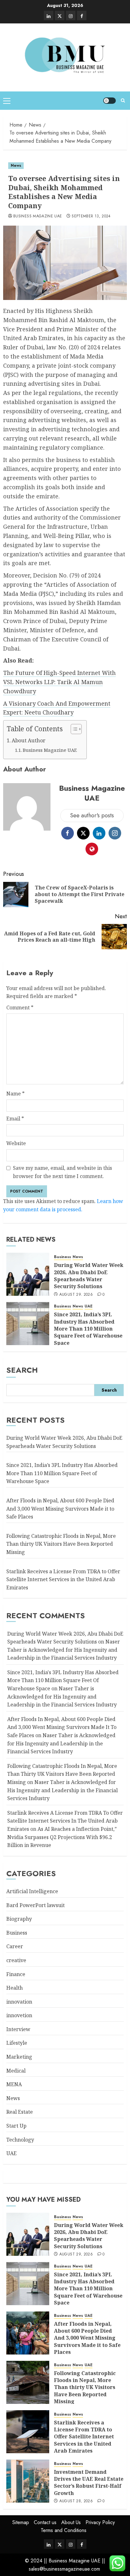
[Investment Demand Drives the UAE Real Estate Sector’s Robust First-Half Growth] (28, 2481)
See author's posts (92, 815)
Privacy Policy (100, 2522)
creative (16, 1960)
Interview (18, 2029)
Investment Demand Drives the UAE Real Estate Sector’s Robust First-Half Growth (89, 2482)
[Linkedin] (49, 16)
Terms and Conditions (64, 2530)
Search (22, 1370)
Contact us (45, 2522)
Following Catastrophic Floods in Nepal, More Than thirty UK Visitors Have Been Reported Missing (61, 1544)
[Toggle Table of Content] (73, 729)
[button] (7, 101)
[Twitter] (60, 16)
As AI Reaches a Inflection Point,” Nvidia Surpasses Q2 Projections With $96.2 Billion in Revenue (62, 1837)
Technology (20, 2140)
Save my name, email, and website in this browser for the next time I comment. (62, 1172)
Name (15, 1094)
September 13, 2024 (91, 216)
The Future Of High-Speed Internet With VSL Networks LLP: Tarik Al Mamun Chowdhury (59, 682)
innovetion (19, 2015)
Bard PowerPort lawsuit (35, 1905)
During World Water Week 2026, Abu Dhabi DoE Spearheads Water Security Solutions (89, 1276)
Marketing (19, 2057)
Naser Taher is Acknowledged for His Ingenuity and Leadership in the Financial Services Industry (64, 1650)
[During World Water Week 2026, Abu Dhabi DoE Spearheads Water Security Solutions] (28, 1274)
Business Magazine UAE (38, 216)
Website (16, 1143)
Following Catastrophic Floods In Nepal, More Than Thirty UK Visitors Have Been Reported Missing (62, 1774)
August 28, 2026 (76, 2501)
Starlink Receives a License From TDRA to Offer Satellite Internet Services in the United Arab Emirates (63, 1579)
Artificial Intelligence (32, 1891)
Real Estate (20, 2112)
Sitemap (21, 2522)
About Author (29, 740)
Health (15, 1988)
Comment (20, 1007)
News (16, 165)
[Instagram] (71, 16)
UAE (89, 1306)
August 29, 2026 (76, 1295)
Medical (16, 2071)
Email (15, 1119)
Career (15, 1946)
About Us (71, 2522)
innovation (19, 2002)
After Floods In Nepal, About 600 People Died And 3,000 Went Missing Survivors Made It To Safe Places (62, 1727)
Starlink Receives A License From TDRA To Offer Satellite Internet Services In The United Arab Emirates (65, 1821)
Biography (19, 1919)
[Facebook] (82, 16)
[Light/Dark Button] (109, 101)
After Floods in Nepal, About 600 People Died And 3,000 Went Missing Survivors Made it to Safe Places (60, 1509)
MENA (14, 2084)
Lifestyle (17, 2043)
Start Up (16, 2126)
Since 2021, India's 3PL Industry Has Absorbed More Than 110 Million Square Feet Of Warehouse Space (63, 1680)
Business (62, 1257)
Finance (16, 1974)
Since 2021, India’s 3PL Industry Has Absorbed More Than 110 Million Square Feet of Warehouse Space (88, 1329)
